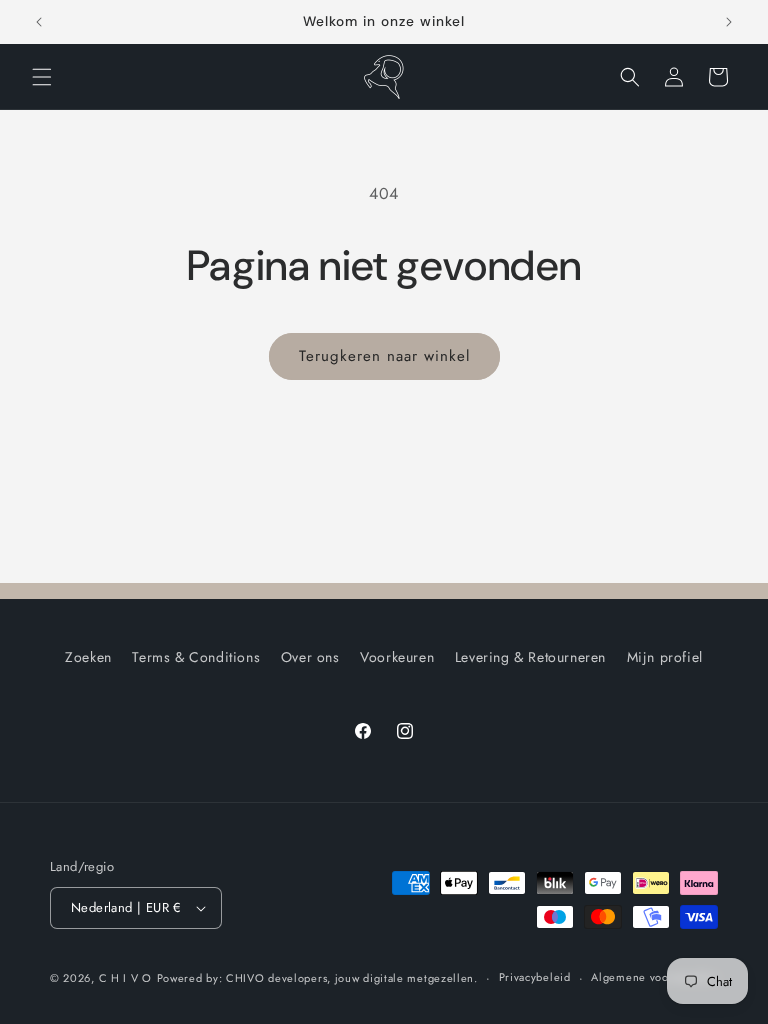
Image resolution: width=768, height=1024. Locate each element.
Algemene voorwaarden (654, 977)
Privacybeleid (535, 977)
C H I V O (125, 978)
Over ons (310, 657)
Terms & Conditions (196, 657)
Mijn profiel (665, 657)
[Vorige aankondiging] (39, 22)
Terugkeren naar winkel (384, 356)
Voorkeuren (397, 657)
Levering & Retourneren (530, 657)
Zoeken (88, 657)
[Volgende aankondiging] (729, 22)
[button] (42, 77)
